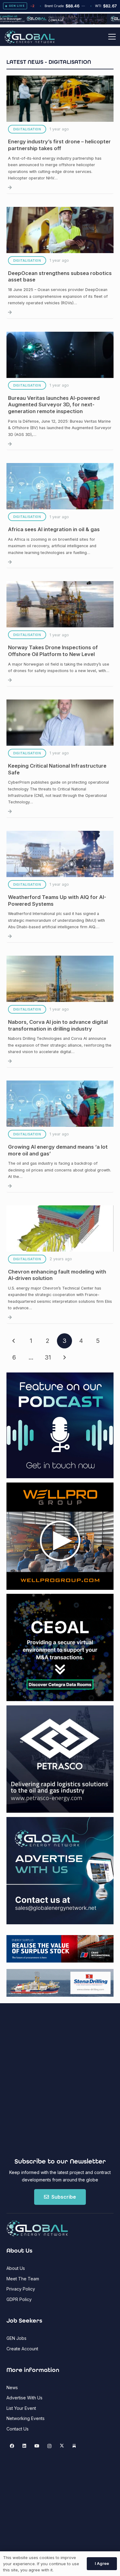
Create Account (22, 2349)
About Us (16, 2268)
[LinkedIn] (24, 2446)
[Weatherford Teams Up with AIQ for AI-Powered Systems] (60, 887)
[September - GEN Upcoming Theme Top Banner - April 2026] (60, 23)
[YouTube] (37, 2446)
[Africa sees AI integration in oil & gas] (60, 516)
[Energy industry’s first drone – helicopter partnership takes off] (60, 135)
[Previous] (14, 1341)
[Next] (64, 1358)
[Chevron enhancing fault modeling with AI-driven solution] (60, 1265)
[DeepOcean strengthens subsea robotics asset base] (60, 263)
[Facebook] (12, 2446)
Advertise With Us (24, 2398)
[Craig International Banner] (60, 1949)
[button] (112, 37)
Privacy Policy (21, 2289)
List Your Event (21, 2408)
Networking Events (26, 2418)
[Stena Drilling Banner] (60, 1983)
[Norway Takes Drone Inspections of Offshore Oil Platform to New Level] (60, 634)
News (12, 2387)
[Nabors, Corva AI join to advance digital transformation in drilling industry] (60, 1012)
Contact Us (18, 2429)
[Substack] (74, 2446)
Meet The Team (23, 2279)
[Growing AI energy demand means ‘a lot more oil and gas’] (60, 1136)
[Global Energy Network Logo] (30, 37)
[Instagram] (49, 2446)
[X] (62, 2446)
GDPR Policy (19, 2299)
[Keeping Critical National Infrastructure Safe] (60, 759)
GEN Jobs (16, 2338)
